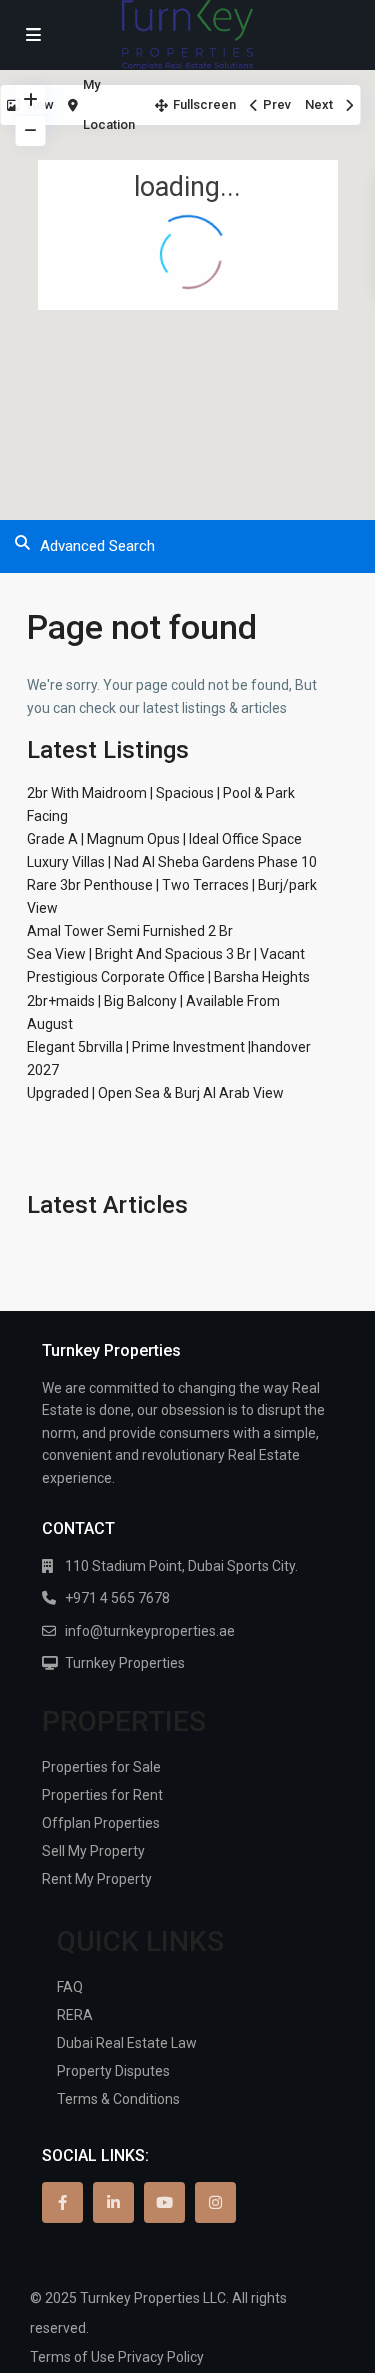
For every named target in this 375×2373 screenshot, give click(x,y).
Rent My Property (97, 1879)
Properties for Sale (101, 1767)
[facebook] (62, 2202)
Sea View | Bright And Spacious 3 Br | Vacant (166, 954)
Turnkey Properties (125, 1663)
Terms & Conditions (118, 2099)
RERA (75, 2015)
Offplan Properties (101, 1823)
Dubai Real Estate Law (127, 2043)
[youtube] (164, 2202)
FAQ (70, 1987)
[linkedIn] (113, 2202)
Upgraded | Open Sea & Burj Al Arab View (155, 1093)
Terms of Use (72, 2357)
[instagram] (215, 2202)
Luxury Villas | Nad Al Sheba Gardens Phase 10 (172, 862)
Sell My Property (93, 1851)
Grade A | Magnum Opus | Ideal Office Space (164, 839)
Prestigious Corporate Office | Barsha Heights (168, 977)
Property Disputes (113, 2071)
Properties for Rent (102, 1795)
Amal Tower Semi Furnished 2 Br (130, 931)
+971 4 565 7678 (117, 1598)
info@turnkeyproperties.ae (150, 1631)
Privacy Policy (161, 2357)
